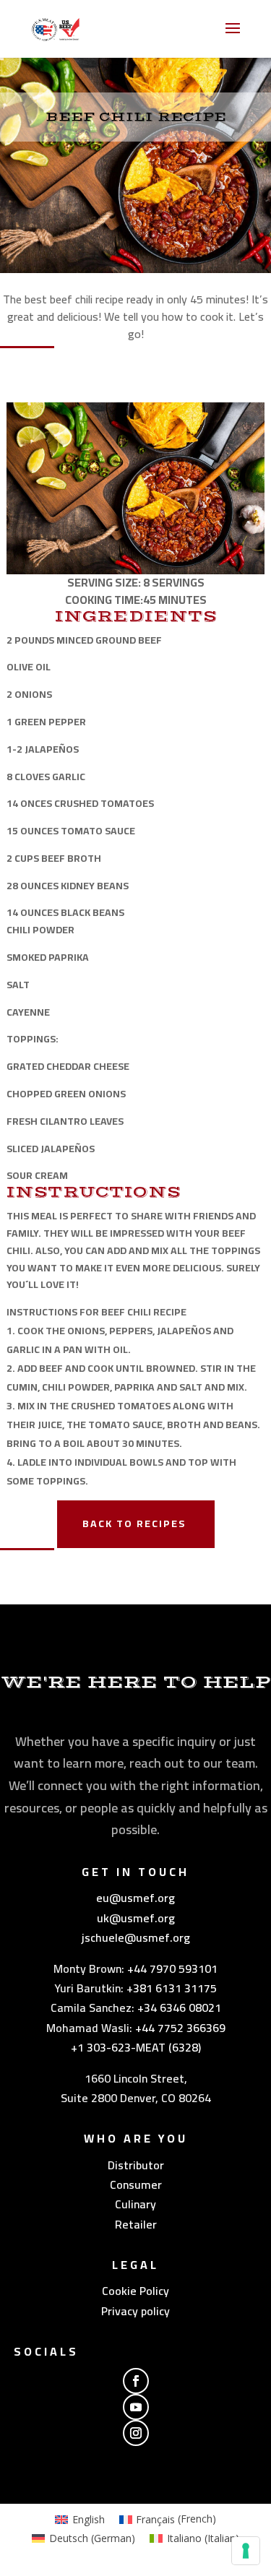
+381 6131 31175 (172, 1988)
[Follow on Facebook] (136, 2381)
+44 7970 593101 (172, 1968)
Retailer (136, 2224)
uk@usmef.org (136, 1918)
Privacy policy (135, 2311)
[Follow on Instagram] (136, 2433)
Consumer (136, 2184)
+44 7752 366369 (180, 2028)
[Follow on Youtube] (136, 2407)
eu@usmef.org (135, 1898)
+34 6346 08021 (179, 2007)
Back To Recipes (134, 1523)
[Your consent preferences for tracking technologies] (246, 2551)
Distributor (136, 2165)
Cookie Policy (135, 2291)
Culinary (135, 2204)
